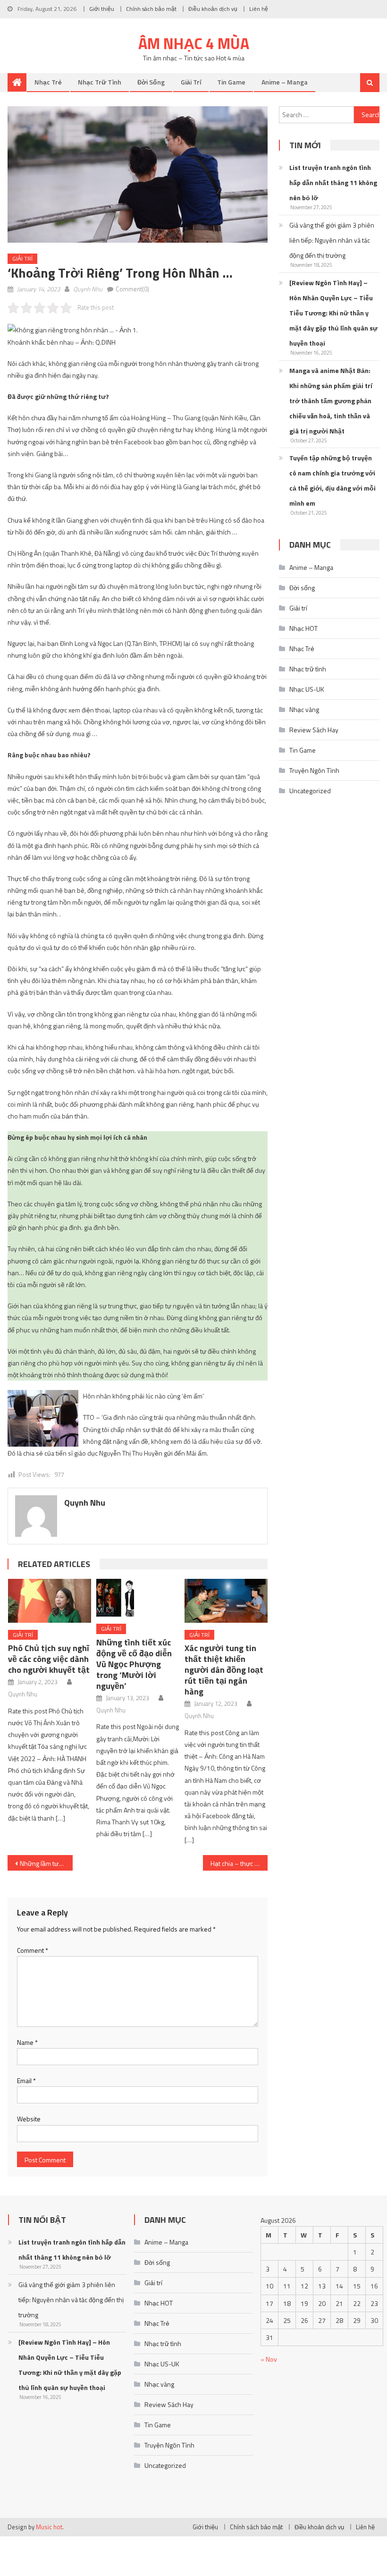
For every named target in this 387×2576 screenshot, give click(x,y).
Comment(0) (132, 289)
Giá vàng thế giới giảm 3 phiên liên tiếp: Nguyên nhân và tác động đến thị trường (332, 240)
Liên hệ (259, 9)
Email (26, 2080)
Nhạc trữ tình (100, 82)
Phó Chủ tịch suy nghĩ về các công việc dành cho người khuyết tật (49, 1659)
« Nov (269, 2359)
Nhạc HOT (303, 628)
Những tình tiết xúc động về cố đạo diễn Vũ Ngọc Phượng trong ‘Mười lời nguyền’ (134, 1664)
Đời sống (151, 82)
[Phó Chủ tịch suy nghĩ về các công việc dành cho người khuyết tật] (50, 1601)
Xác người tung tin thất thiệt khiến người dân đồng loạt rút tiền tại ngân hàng (224, 1670)
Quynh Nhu (88, 289)
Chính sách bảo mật (151, 9)
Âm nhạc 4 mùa (194, 43)
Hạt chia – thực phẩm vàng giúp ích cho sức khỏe (239, 1863)
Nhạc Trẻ (48, 82)
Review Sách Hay (314, 730)
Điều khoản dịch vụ (213, 9)
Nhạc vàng (304, 709)
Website (29, 2119)
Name (27, 2042)
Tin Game (231, 82)
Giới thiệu (102, 9)
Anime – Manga (285, 82)
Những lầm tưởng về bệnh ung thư (46, 1863)
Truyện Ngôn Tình (314, 770)
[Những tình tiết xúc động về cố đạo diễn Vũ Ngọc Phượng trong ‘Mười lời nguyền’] (138, 1598)
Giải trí (191, 82)
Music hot (49, 2527)
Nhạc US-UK (307, 689)
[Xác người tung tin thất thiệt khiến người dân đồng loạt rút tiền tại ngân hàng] (226, 1601)
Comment (33, 1950)
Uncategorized (310, 791)
